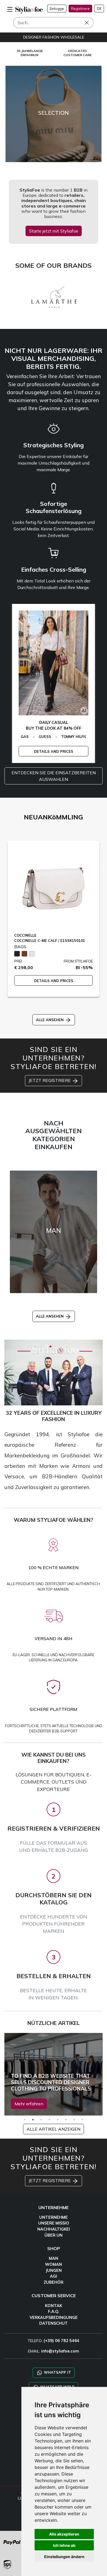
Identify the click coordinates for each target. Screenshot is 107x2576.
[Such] (91, 23)
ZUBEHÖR (54, 2282)
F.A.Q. (54, 2311)
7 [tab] (74, 2120)
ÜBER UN (54, 2235)
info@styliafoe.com (60, 2351)
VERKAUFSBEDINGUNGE (54, 2318)
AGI (54, 2276)
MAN (54, 2258)
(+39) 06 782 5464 (61, 2341)
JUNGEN (54, 2270)
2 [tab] (33, 2120)
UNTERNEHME (54, 2217)
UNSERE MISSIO (54, 2223)
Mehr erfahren (29, 2104)
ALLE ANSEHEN (50, 1020)
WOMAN (54, 2264)
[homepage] (29, 10)
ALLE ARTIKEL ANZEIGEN (54, 2129)
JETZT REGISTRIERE (50, 1080)
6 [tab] (66, 2120)
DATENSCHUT (54, 2323)
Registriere (80, 9)
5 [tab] (58, 2120)
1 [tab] (25, 2120)
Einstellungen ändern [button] (64, 2557)
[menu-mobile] (10, 9)
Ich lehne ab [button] (64, 2545)
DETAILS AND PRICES (54, 751)
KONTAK (54, 2306)
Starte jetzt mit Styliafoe (54, 231)
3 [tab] (41, 2120)
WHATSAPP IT (57, 2372)
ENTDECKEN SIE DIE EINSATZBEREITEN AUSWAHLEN (54, 776)
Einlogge (57, 9)
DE (99, 9)
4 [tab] (49, 2120)
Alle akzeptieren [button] (64, 2534)
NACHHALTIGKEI (54, 2229)
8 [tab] (82, 2120)
